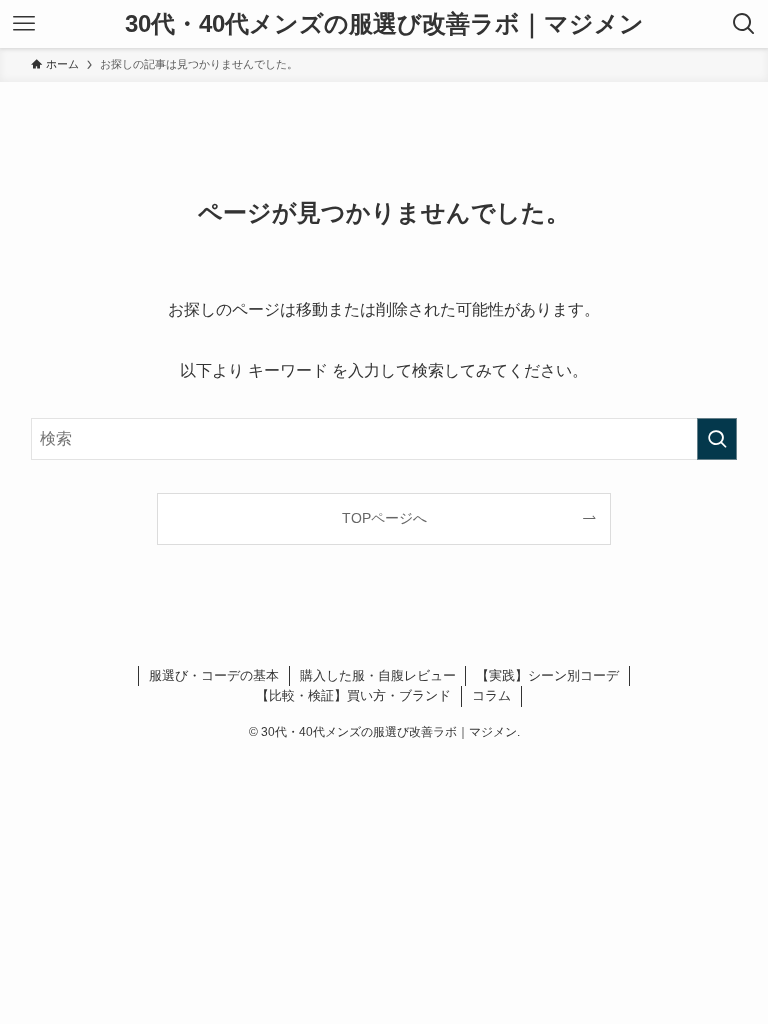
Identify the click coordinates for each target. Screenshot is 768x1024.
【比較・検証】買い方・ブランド (353, 695)
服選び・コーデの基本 (214, 675)
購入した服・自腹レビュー (378, 675)
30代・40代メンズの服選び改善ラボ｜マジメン (384, 24)
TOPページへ (384, 518)
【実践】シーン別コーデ (547, 675)
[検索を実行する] (717, 439)
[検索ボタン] (744, 24)
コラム (491, 695)
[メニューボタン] (24, 24)
